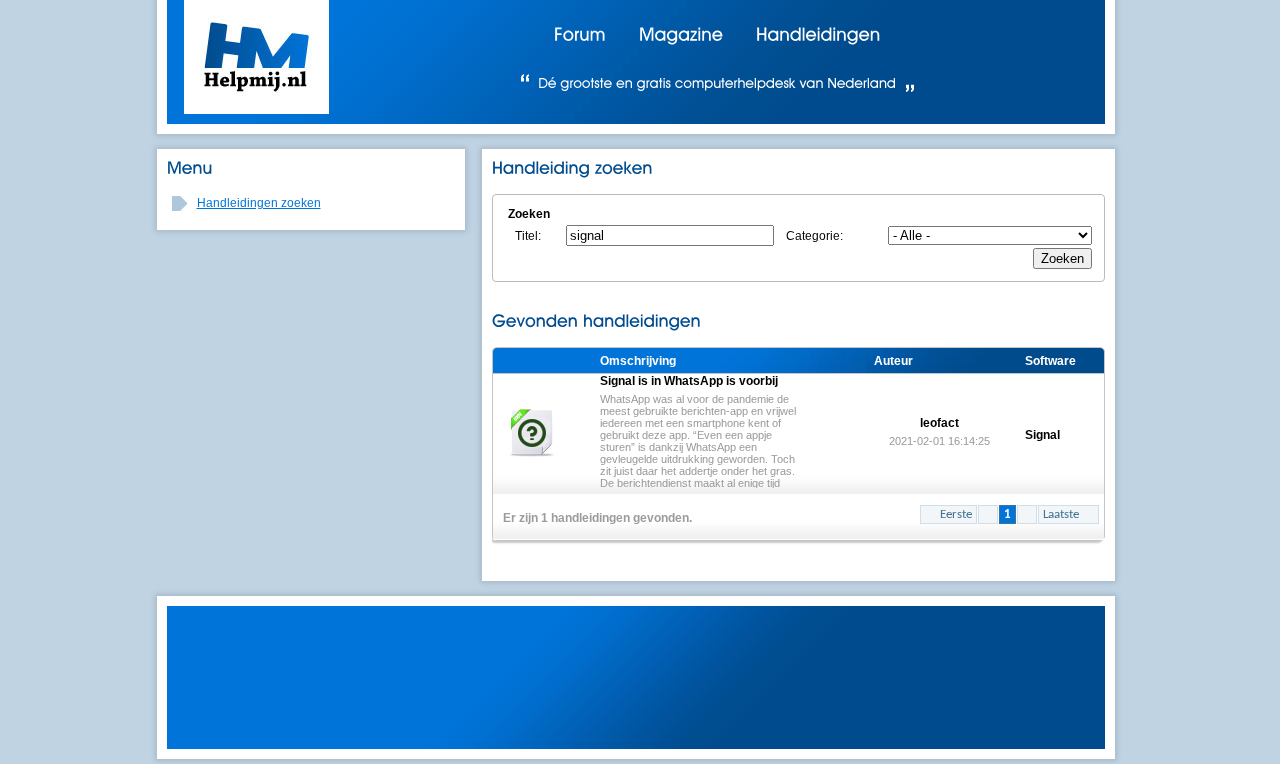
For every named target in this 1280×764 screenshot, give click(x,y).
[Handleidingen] (818, 34)
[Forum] (580, 34)
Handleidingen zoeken (259, 203)
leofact (939, 431)
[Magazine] (681, 34)
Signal (1042, 435)
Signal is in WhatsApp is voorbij (700, 431)
